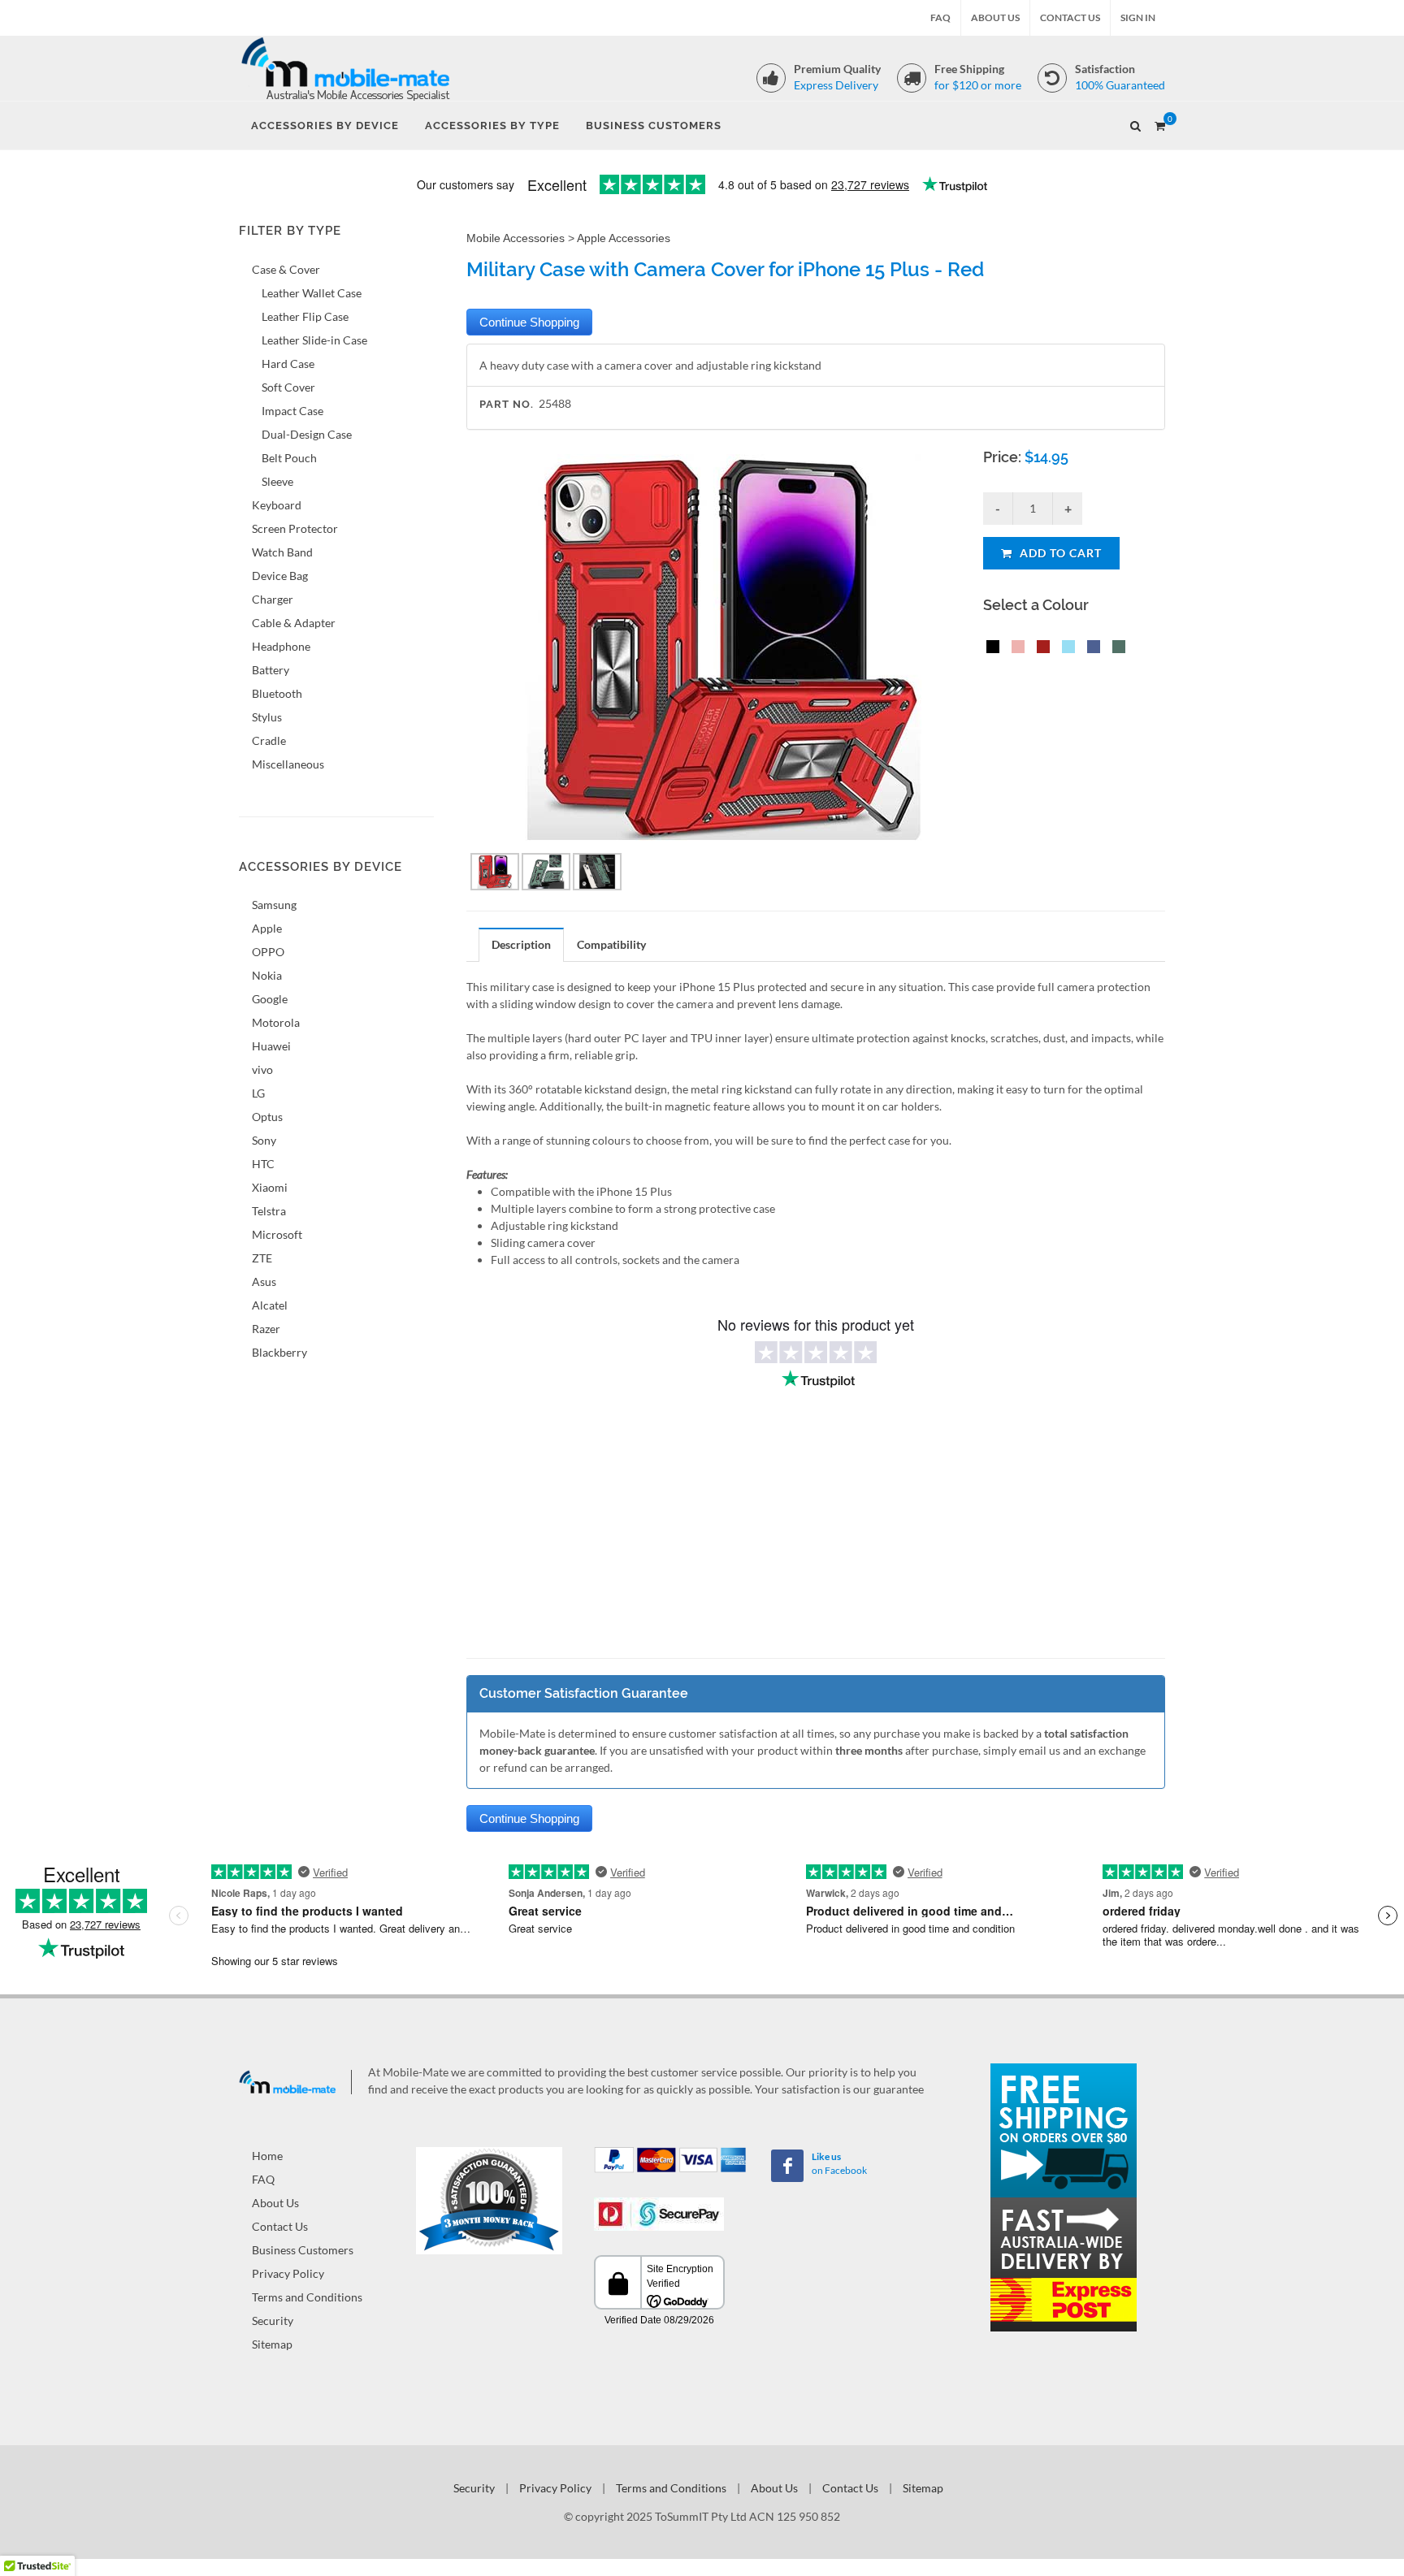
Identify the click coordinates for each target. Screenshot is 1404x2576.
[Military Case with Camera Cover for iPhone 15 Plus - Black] (990, 649)
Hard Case (288, 364)
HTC (263, 1164)
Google (270, 999)
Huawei (271, 1046)
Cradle (269, 740)
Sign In (1138, 17)
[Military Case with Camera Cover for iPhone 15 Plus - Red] (1040, 649)
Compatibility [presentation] (611, 944)
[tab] (522, 944)
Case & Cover (286, 269)
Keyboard (277, 505)
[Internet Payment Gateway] (659, 2212)
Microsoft (277, 1234)
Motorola (276, 1022)
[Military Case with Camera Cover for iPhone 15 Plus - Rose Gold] (1015, 649)
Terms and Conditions (307, 2297)
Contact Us (1070, 17)
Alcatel (270, 1305)
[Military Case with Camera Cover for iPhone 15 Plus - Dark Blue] (1090, 649)
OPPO (268, 952)
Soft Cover (288, 387)
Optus (267, 1117)
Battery (271, 670)
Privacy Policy (288, 2273)
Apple (267, 928)
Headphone (281, 646)
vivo (262, 1069)
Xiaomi (270, 1187)
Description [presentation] (521, 944)
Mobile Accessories (516, 238)
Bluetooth (277, 693)
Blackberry (279, 1352)
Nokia (267, 975)
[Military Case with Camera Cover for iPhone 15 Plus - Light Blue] (1065, 649)
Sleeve (277, 481)
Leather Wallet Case (312, 293)
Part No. (507, 404)
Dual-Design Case (307, 434)
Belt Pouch (289, 458)
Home (267, 2156)
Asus (264, 1282)
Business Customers (303, 2250)
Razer (266, 1329)
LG (258, 1093)
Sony (264, 1140)
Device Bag (280, 576)
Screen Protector (295, 528)
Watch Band (282, 552)
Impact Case (292, 411)
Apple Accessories (624, 238)
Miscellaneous (288, 764)
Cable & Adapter (294, 623)
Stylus (267, 717)
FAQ (940, 17)
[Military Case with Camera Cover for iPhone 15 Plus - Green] (1116, 649)
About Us (995, 17)
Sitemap (272, 2344)
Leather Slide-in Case (314, 340)
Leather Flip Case (305, 316)
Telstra (269, 1211)
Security (273, 2321)
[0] (1159, 123)
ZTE (262, 1258)
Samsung (274, 905)
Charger (273, 599)
